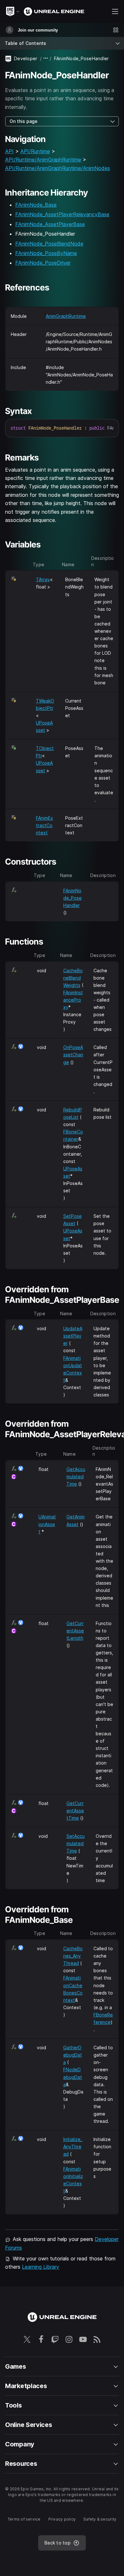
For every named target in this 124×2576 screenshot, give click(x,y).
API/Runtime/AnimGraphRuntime (43, 160)
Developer (26, 58)
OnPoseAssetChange (73, 1055)
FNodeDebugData (73, 2077)
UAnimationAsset (47, 1524)
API (9, 151)
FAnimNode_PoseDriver (43, 263)
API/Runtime (35, 151)
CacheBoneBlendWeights (73, 978)
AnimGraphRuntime (66, 316)
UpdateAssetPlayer (73, 1336)
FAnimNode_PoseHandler (72, 898)
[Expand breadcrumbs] (46, 58)
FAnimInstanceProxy (73, 1000)
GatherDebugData (73, 2055)
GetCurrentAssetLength (75, 1631)
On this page (24, 121)
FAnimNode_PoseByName (46, 253)
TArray (43, 579)
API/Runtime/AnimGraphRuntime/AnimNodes (58, 168)
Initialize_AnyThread (73, 2147)
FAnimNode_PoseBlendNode (49, 244)
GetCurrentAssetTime (75, 1811)
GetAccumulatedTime (76, 1477)
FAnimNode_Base (36, 205)
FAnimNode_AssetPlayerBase (50, 224)
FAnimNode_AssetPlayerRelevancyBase (62, 214)
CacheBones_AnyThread (73, 1956)
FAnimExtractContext (45, 825)
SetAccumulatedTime (76, 1843)
